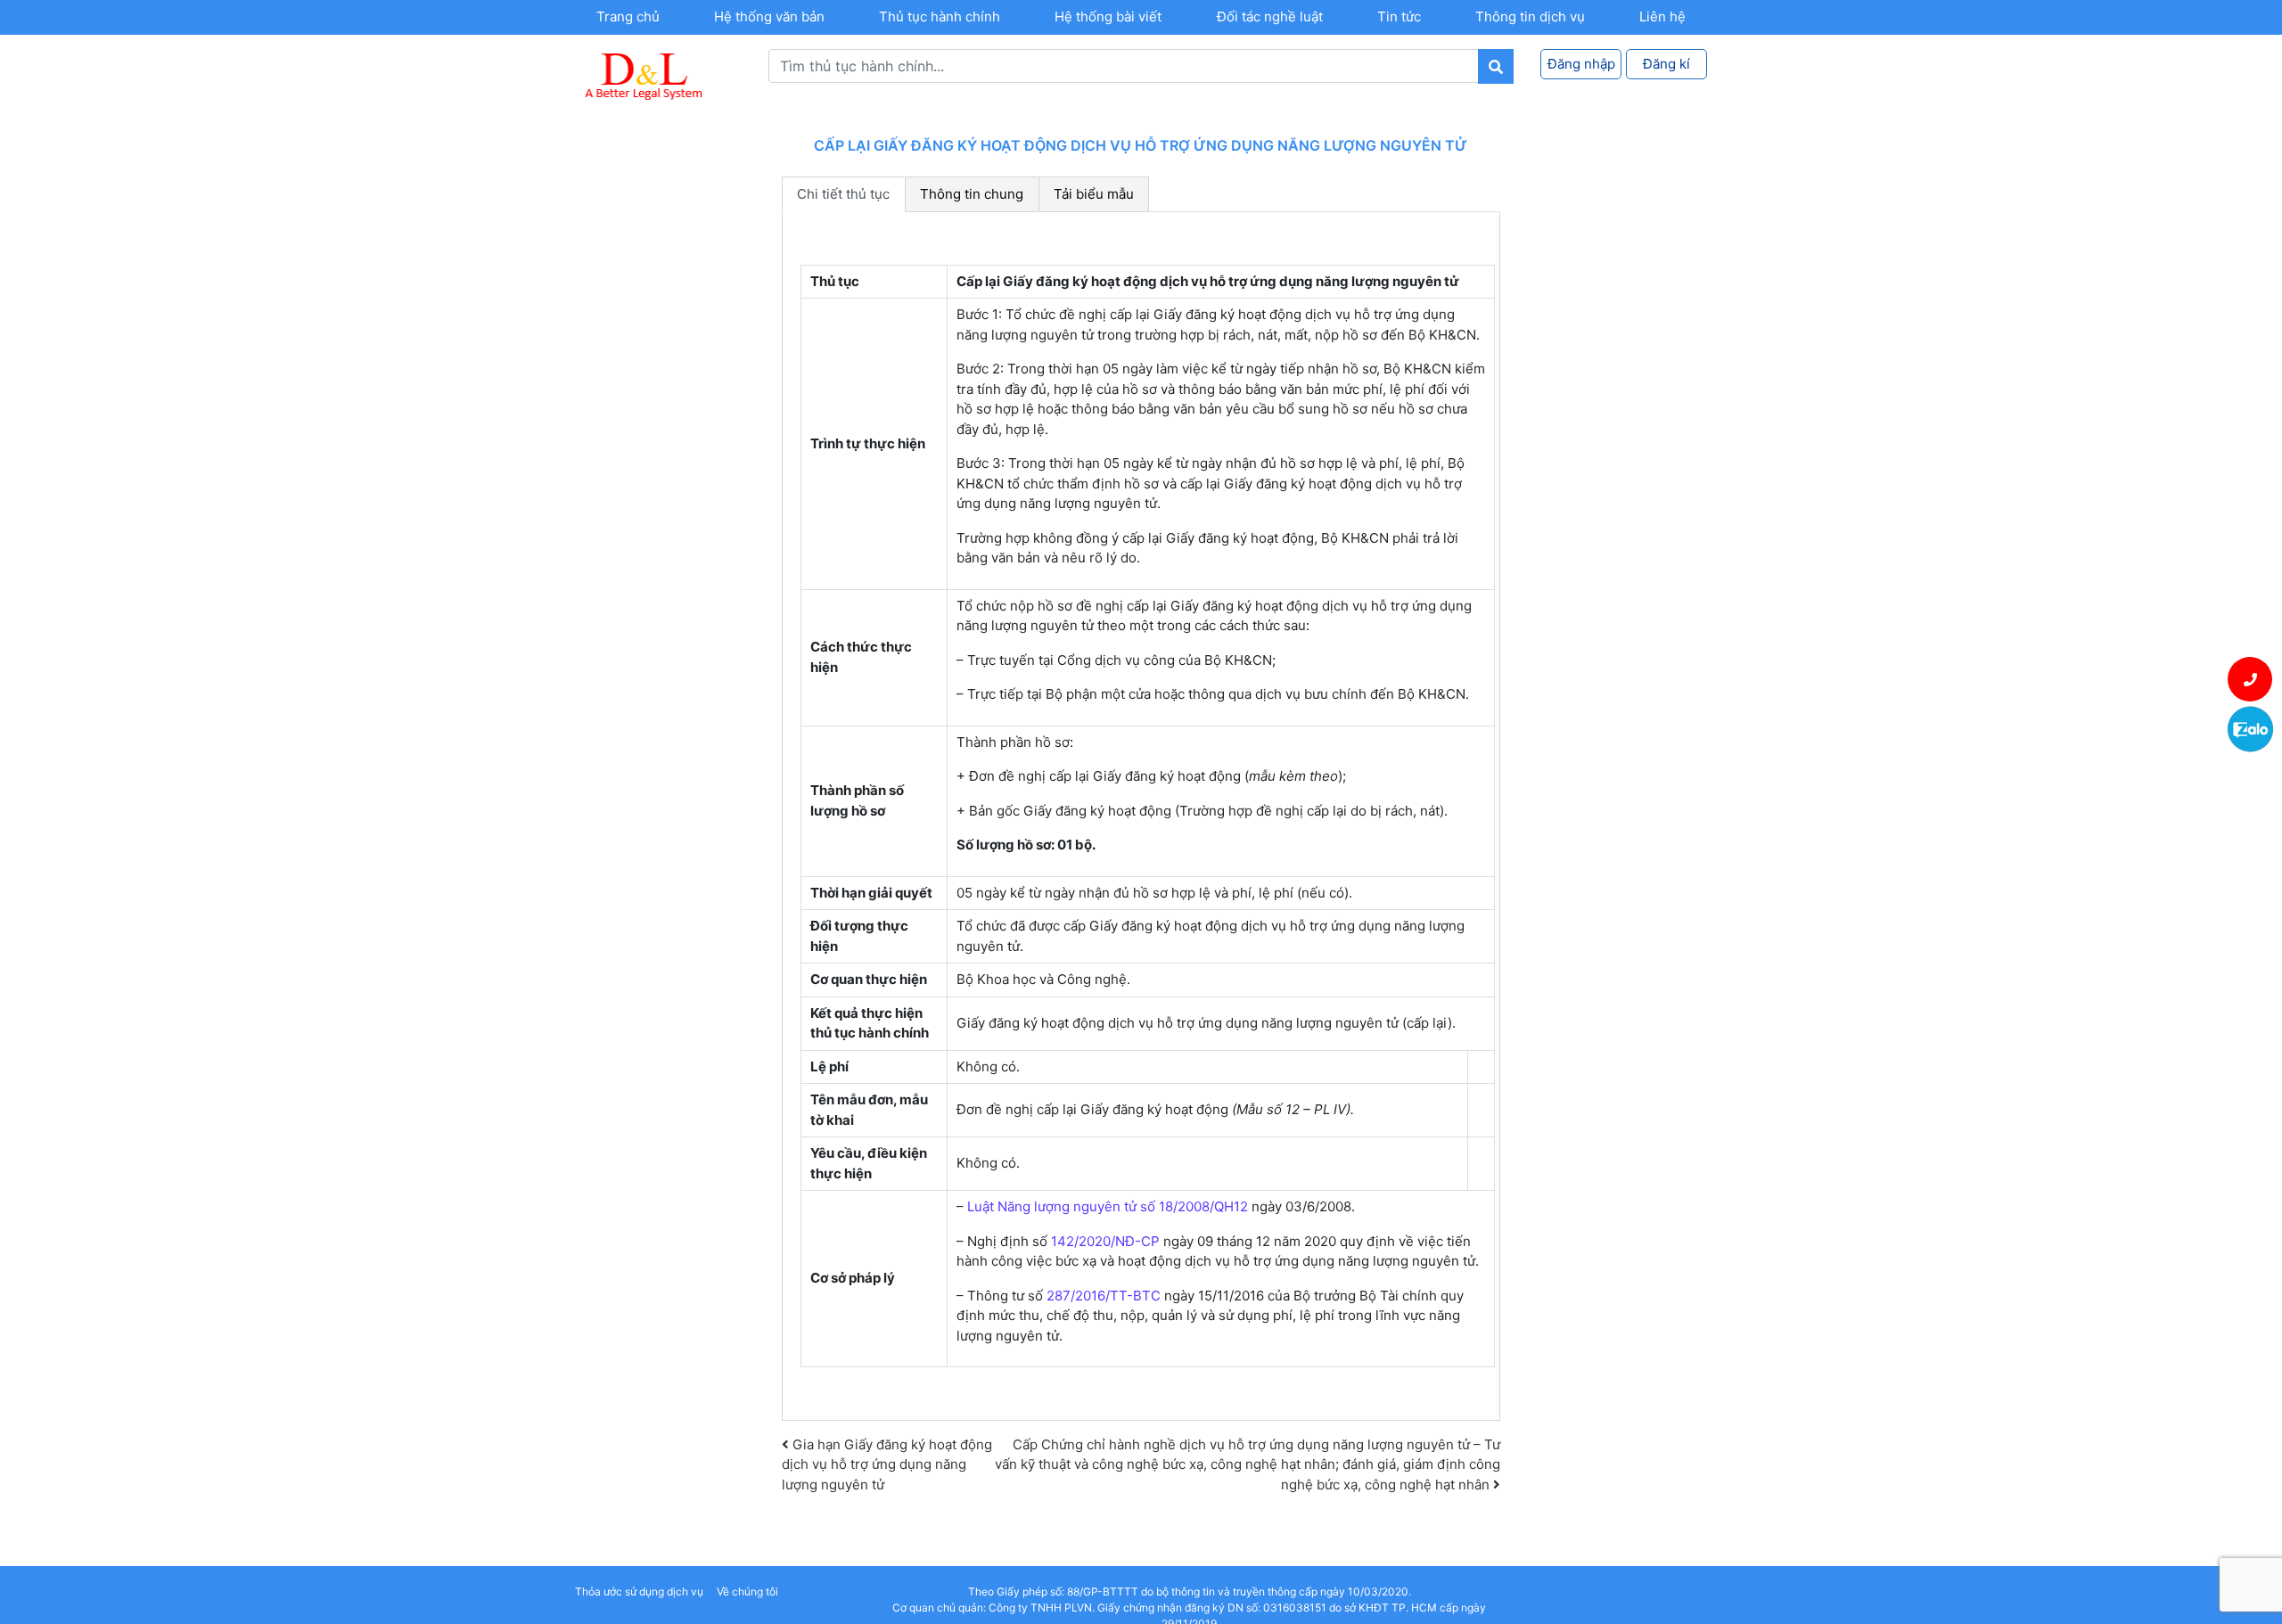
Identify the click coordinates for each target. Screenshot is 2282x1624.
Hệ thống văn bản (769, 16)
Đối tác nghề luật (1270, 16)
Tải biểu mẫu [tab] (1094, 194)
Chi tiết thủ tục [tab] (843, 194)
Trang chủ (628, 16)
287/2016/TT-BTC (1104, 1296)
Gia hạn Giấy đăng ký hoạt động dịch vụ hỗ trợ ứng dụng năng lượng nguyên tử (887, 1464)
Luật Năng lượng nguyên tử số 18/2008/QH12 (1108, 1206)
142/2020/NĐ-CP (1105, 1241)
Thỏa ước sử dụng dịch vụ (639, 1591)
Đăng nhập (1581, 64)
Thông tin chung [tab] (972, 194)
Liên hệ (1662, 16)
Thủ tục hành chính (940, 16)
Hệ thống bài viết (1108, 16)
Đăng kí (1666, 64)
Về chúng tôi (747, 1591)
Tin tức (1399, 16)
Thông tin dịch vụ (1530, 16)
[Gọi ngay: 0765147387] (2250, 679)
